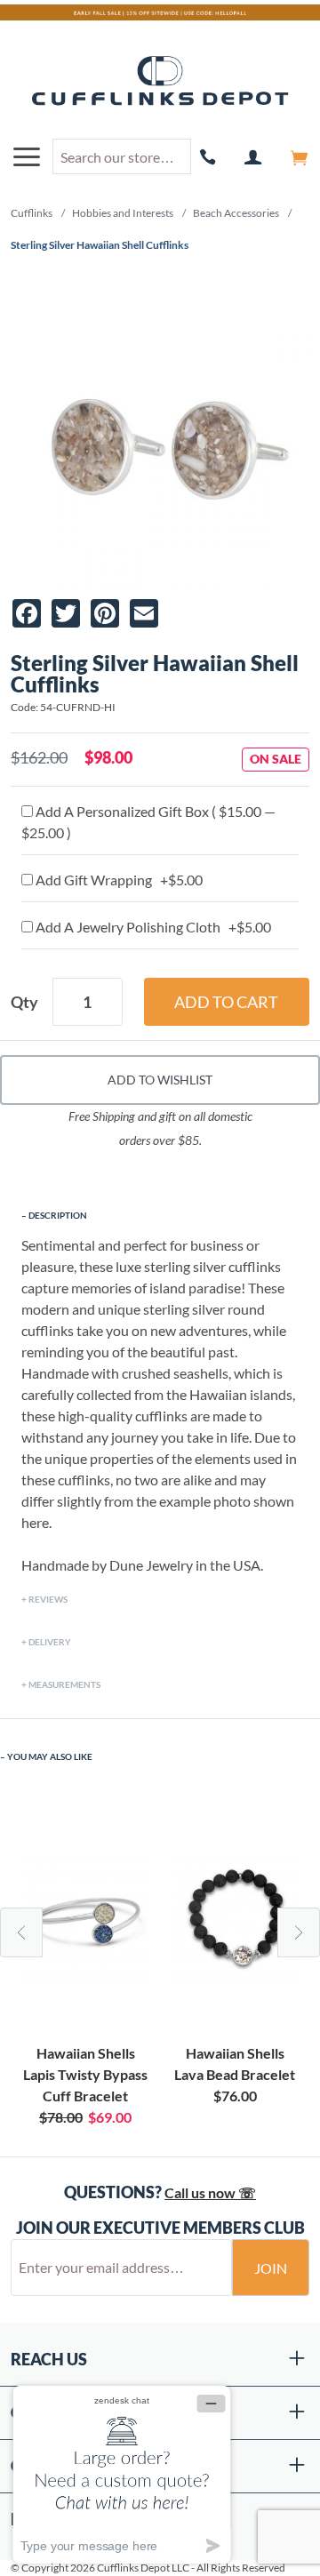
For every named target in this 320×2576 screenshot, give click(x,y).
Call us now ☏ (210, 2192)
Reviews (48, 1599)
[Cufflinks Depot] (160, 82)
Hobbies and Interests (123, 213)
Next (299, 1932)
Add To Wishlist (160, 1080)
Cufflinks (32, 213)
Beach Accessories (236, 213)
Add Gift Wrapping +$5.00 (118, 880)
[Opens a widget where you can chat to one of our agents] (122, 2474)
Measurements (64, 1684)
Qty (24, 1002)
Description (58, 1215)
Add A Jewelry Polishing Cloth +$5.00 (152, 927)
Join (271, 2268)
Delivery (50, 1642)
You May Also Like (50, 1756)
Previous (21, 1932)
